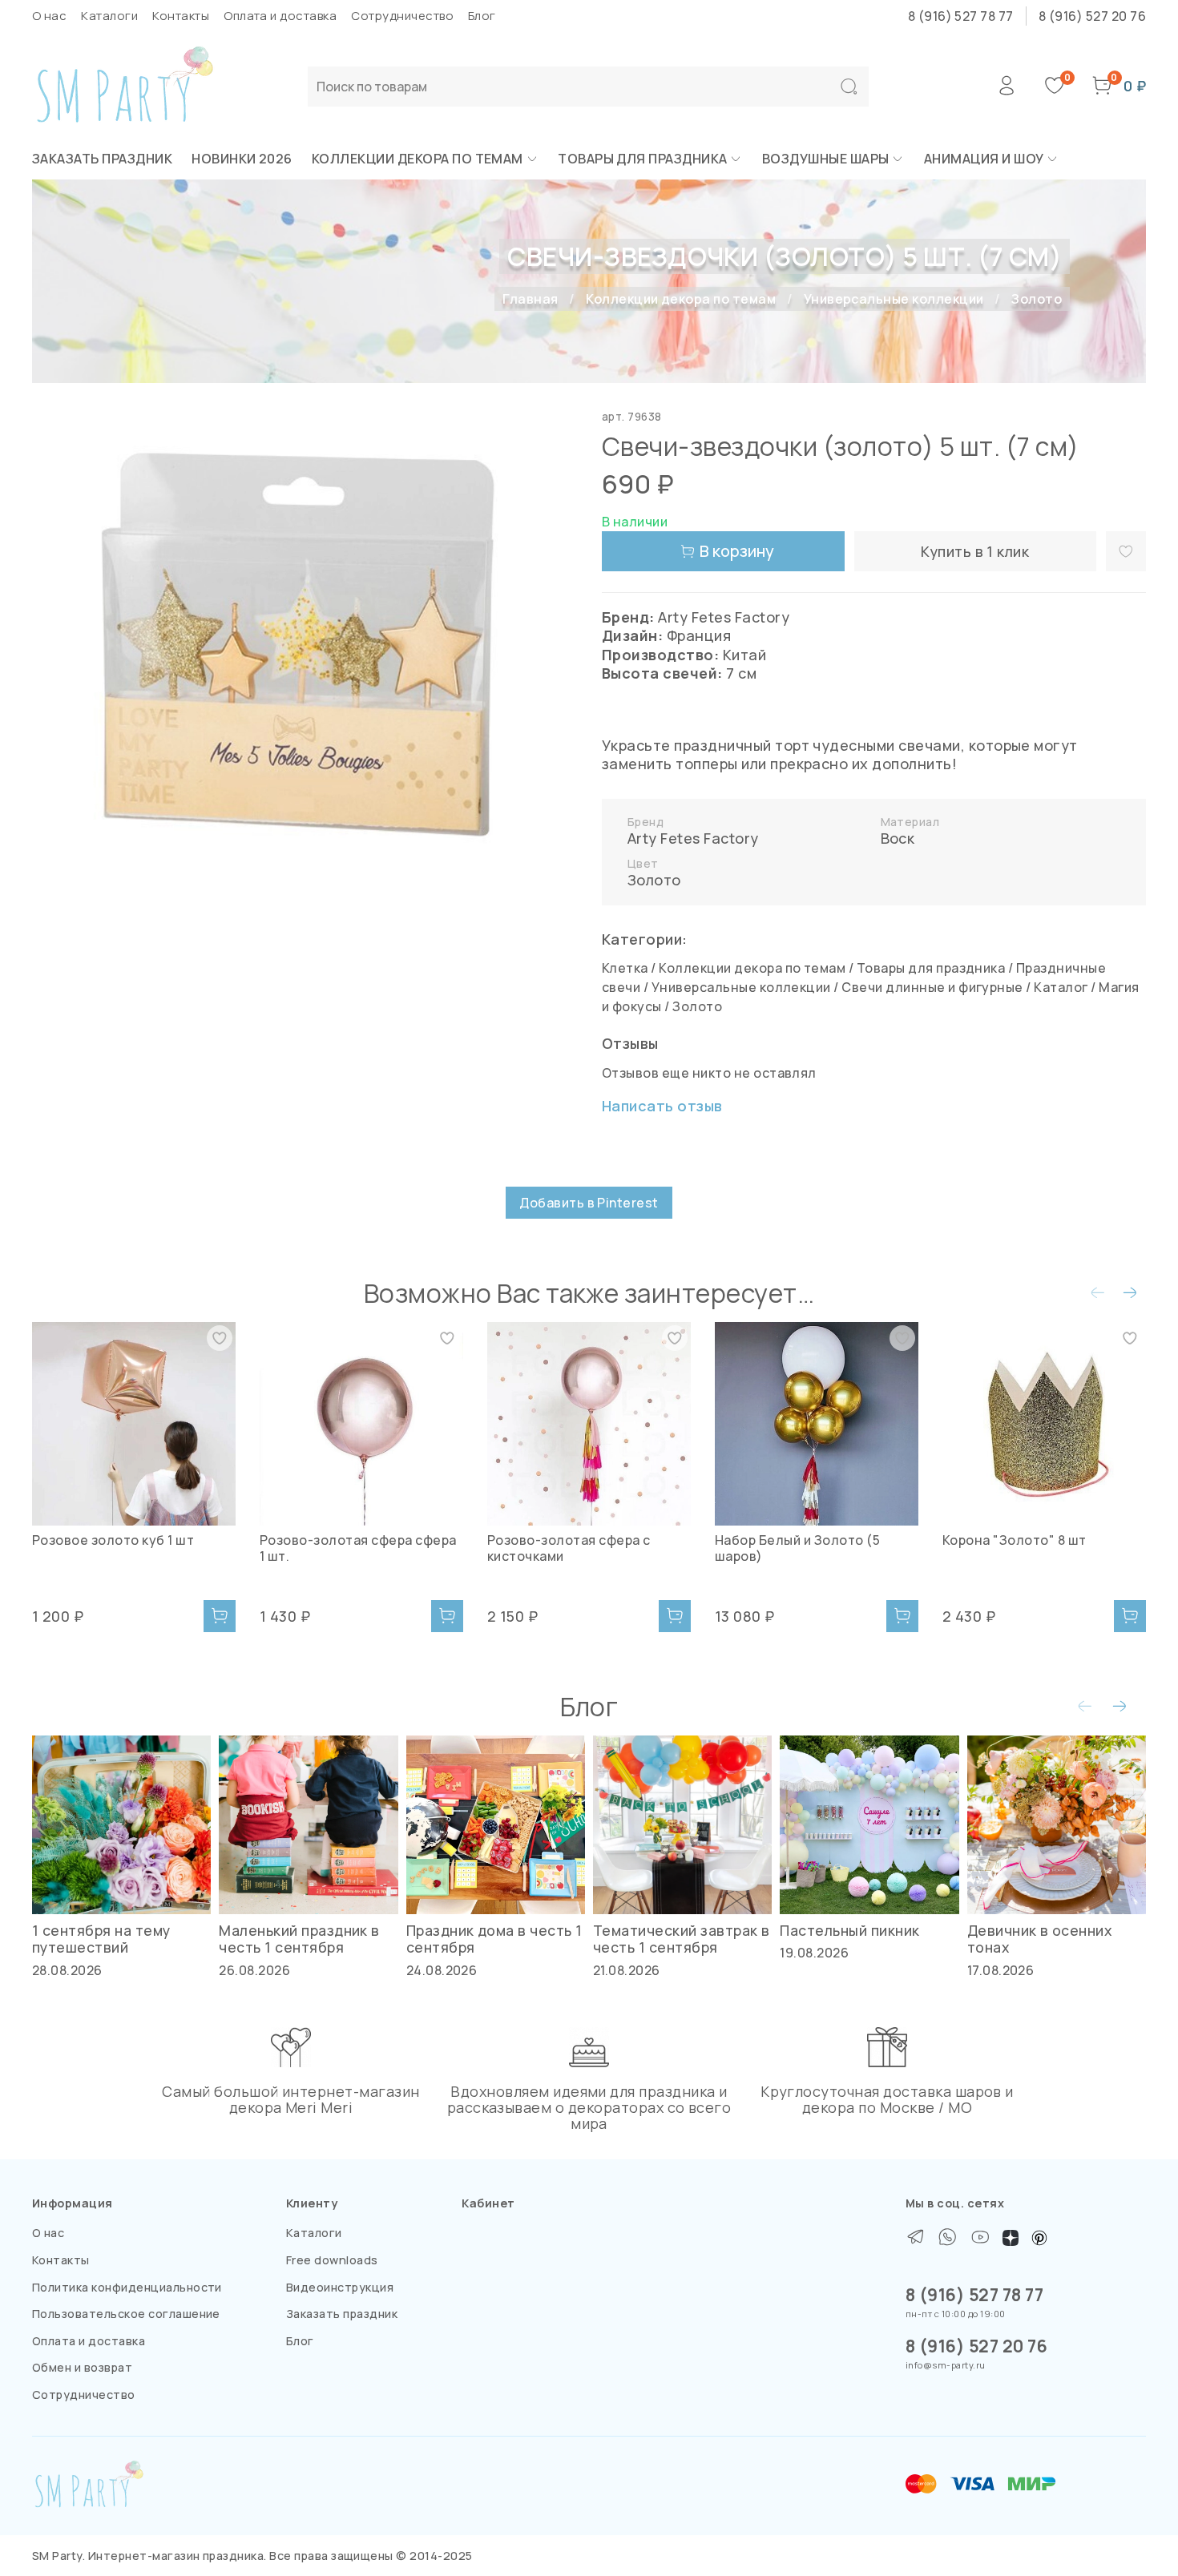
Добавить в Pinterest (589, 1203)
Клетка (625, 968)
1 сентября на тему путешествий (101, 1939)
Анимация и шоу (984, 159)
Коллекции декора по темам (418, 159)
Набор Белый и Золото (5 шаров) (797, 1548)
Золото (1037, 299)
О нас (49, 16)
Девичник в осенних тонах (1040, 1939)
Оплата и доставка (280, 16)
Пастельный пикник (849, 1931)
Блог (482, 16)
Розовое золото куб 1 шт (113, 1540)
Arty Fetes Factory (693, 838)
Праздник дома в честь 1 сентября (494, 1939)
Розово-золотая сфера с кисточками (569, 1548)
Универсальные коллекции (894, 299)
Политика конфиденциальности (127, 2287)
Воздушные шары (826, 159)
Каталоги (109, 16)
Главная (530, 299)
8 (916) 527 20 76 (1092, 16)
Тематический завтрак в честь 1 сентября (682, 1939)
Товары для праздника (643, 159)
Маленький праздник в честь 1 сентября (299, 1939)
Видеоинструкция (340, 2287)
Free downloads (332, 2260)
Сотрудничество (402, 16)
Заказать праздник (102, 159)
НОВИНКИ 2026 (242, 159)
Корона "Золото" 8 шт (1015, 1540)
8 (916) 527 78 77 (961, 16)
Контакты (181, 16)
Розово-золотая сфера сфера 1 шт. (358, 1548)
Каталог (1061, 987)
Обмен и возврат (82, 2367)
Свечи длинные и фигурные (932, 987)
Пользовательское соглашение (126, 2314)
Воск (898, 838)
